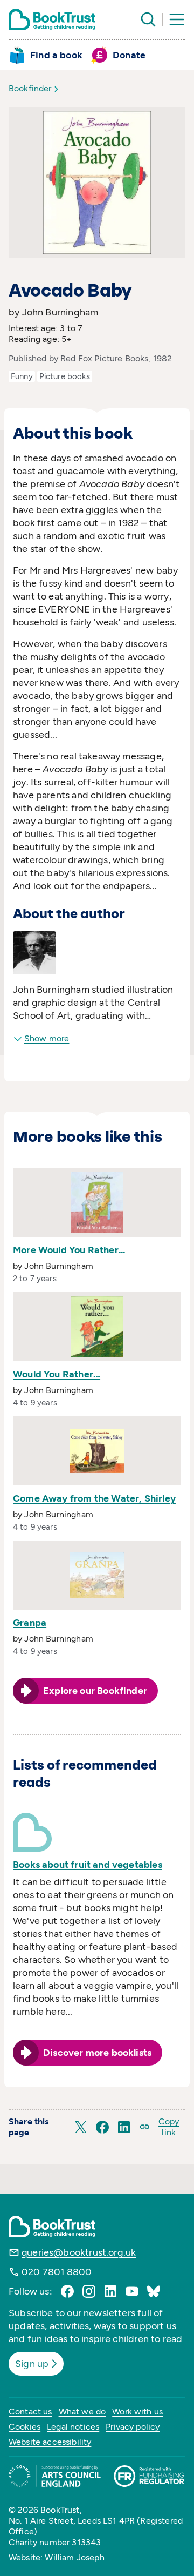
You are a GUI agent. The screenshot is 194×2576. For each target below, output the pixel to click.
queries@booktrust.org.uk (79, 2252)
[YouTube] (132, 2291)
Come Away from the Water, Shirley (94, 1498)
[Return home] (52, 19)
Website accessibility (50, 2442)
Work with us (137, 2412)
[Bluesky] (154, 2291)
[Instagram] (89, 2291)
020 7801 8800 (57, 2272)
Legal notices (73, 2427)
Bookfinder (30, 88)
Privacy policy (133, 2427)
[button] (81, 2127)
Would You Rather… (57, 1374)
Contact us (30, 2412)
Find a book (56, 55)
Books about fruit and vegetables (88, 1865)
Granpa (30, 1623)
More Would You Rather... (69, 1250)
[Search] (148, 19)
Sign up (32, 2364)
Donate (129, 55)
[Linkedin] (110, 2291)
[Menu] (177, 19)
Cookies (25, 2427)
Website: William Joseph (57, 2557)
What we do (82, 2412)
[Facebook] (67, 2291)
